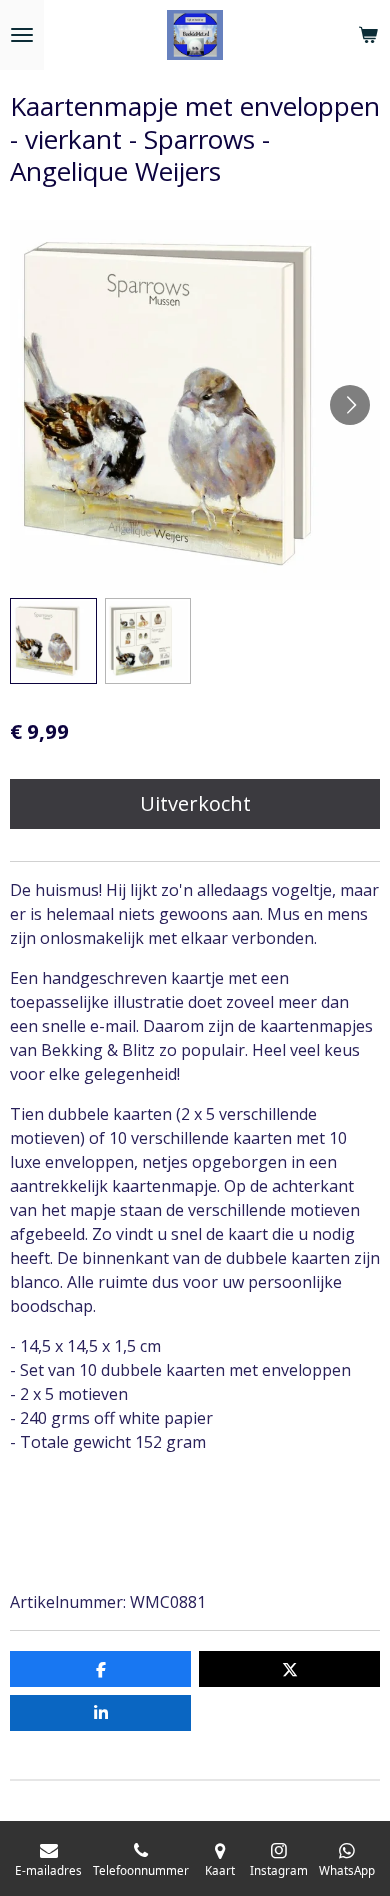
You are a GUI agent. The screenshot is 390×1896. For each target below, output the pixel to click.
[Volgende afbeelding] (350, 405)
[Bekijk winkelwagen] (368, 35)
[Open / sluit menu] (22, 35)
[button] (53, 641)
